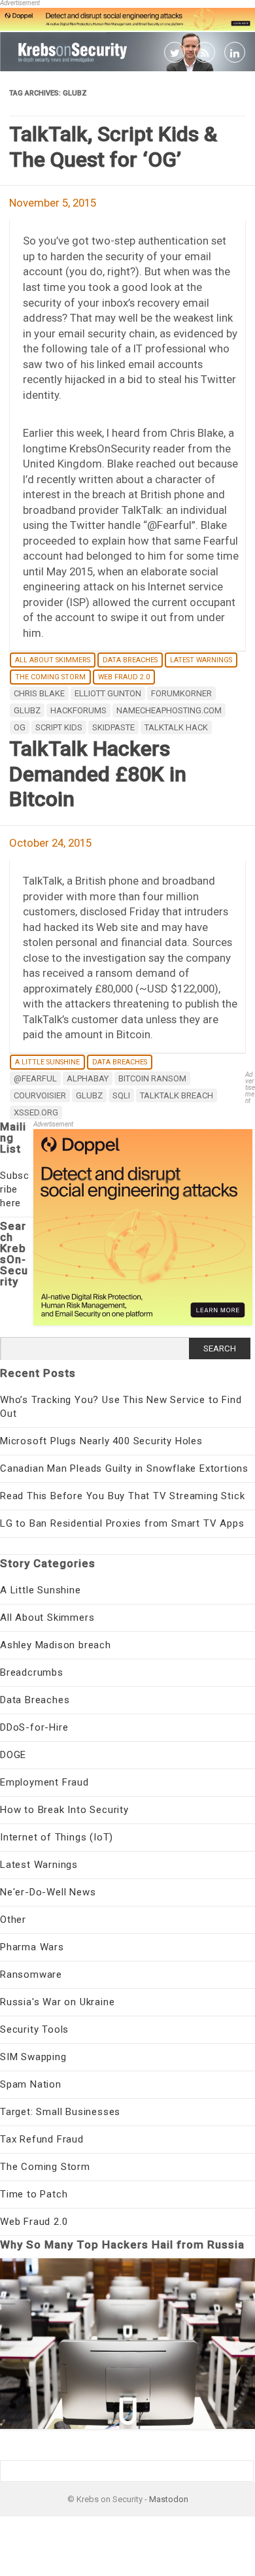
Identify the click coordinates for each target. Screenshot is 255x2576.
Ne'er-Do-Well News (48, 1892)
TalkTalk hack (176, 727)
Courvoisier (40, 1095)
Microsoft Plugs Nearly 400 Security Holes (101, 1441)
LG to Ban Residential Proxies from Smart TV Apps (122, 1523)
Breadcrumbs (32, 1672)
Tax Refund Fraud (42, 2139)
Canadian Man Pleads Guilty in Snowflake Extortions (124, 1468)
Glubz (27, 710)
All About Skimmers (53, 660)
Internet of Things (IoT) (57, 1837)
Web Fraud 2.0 (124, 677)
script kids (59, 727)
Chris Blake (39, 693)
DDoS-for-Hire (34, 1727)
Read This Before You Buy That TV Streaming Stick (122, 1496)
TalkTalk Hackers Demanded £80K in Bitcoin (98, 774)
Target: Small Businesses (60, 2112)
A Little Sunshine (47, 1062)
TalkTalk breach (177, 1095)
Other (13, 1920)
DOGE (13, 1755)
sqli (121, 1095)
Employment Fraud (44, 1782)
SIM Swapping (33, 2057)
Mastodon (169, 2499)
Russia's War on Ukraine (57, 2002)
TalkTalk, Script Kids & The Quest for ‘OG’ (113, 146)
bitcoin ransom (152, 1078)
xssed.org (36, 1112)
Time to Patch (34, 2194)
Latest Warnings (201, 660)
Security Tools (34, 2029)
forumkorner (181, 693)
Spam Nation (31, 2084)
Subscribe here (15, 1189)
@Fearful (35, 1078)
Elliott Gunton (108, 693)
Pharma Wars (32, 1947)
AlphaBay (88, 1078)
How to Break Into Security (64, 1810)
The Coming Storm (50, 677)
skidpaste (113, 727)
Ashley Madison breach (56, 1645)
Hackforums (78, 710)
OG (20, 727)
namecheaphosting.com (169, 710)
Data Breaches (130, 660)
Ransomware (31, 1974)
